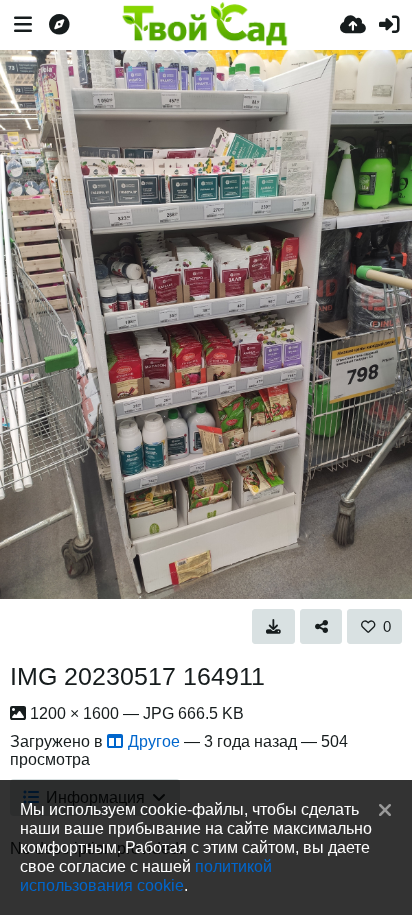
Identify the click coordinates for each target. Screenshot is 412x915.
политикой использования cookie (146, 875)
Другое (154, 741)
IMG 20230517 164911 (137, 676)
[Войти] (389, 25)
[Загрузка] (353, 25)
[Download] (273, 626)
